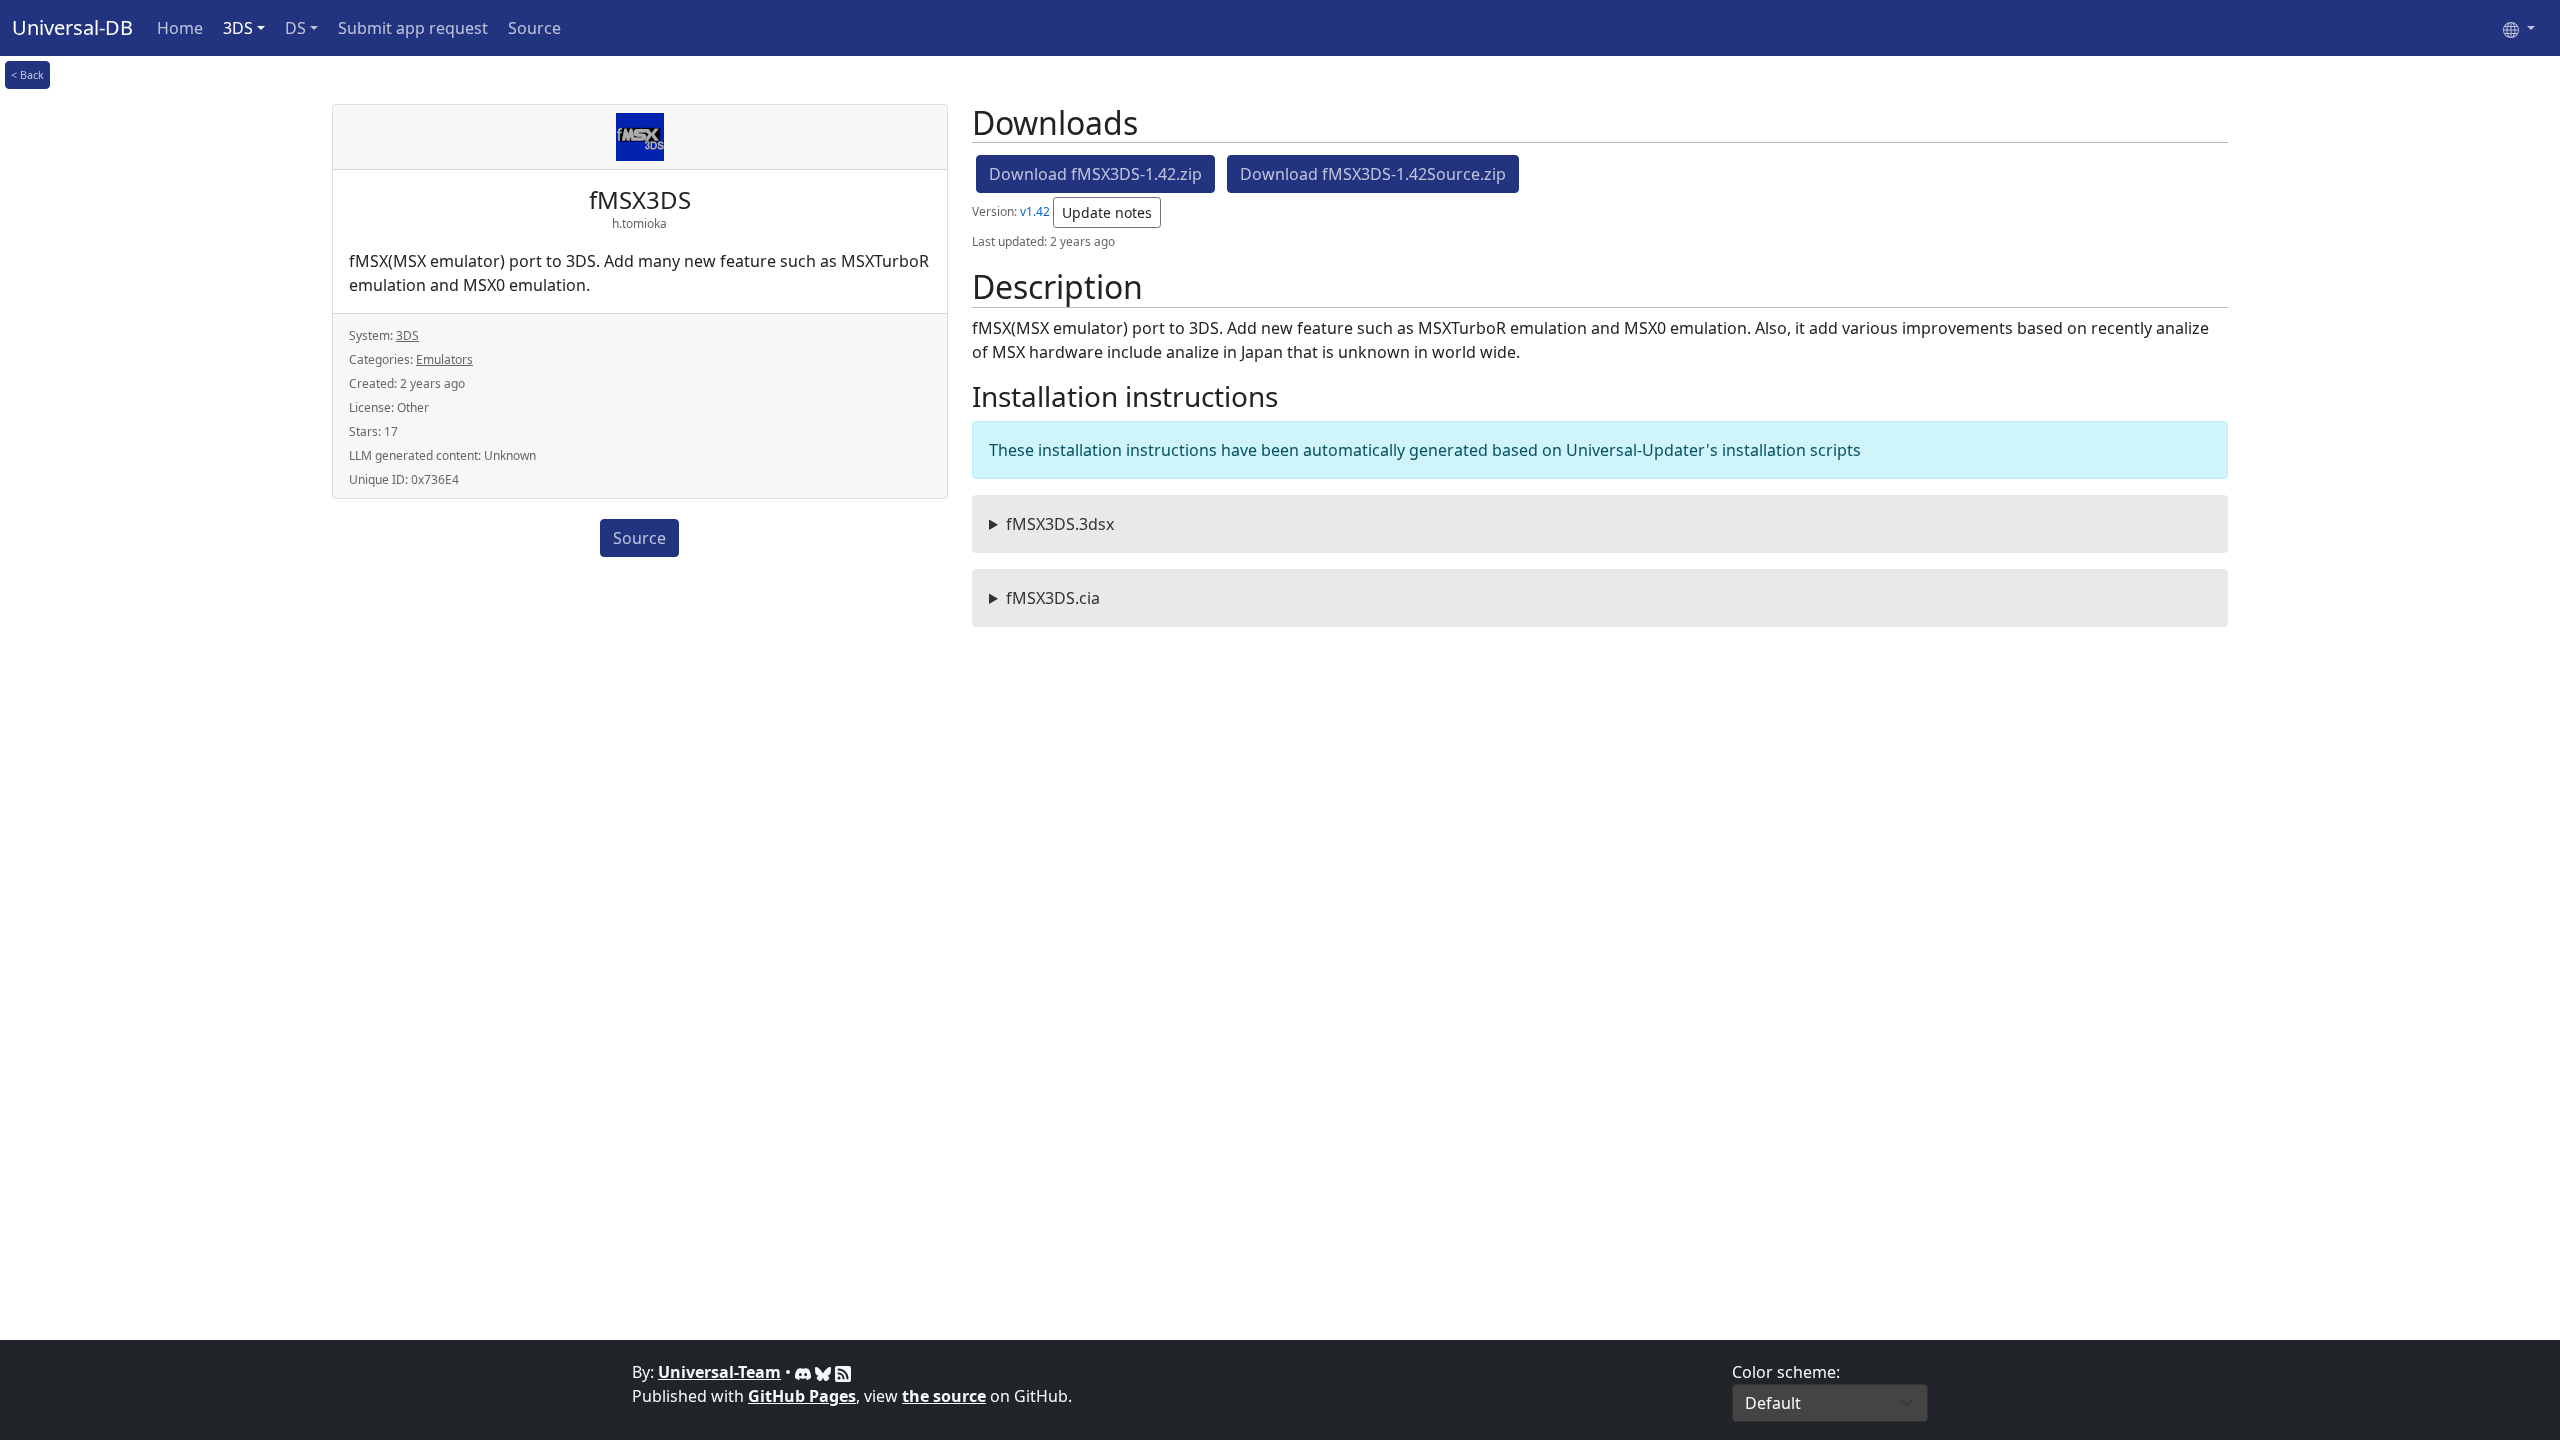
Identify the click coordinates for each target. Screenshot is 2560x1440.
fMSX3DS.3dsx (1060, 524)
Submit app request (413, 28)
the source (944, 1396)
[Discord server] (805, 1372)
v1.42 (1035, 211)
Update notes (1107, 212)
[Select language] (2519, 28)
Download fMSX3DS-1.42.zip (1095, 174)
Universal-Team (719, 1372)
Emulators (444, 359)
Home (180, 28)
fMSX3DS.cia (1053, 598)
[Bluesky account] (825, 1372)
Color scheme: (1786, 1372)
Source (534, 28)
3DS (238, 28)
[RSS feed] (843, 1372)
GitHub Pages (802, 1396)
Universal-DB (72, 27)
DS (295, 28)
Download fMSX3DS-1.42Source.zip (1373, 174)
